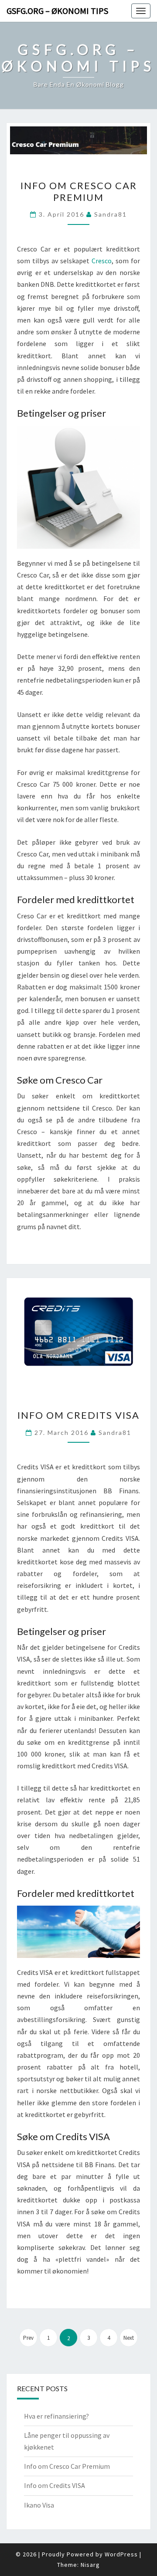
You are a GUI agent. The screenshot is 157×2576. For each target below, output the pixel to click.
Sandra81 (111, 214)
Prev (28, 2338)
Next (129, 2338)
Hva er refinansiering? (56, 2416)
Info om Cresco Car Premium (79, 191)
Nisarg (90, 2565)
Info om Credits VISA (78, 1415)
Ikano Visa (39, 2505)
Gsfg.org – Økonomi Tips (57, 11)
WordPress (121, 2554)
